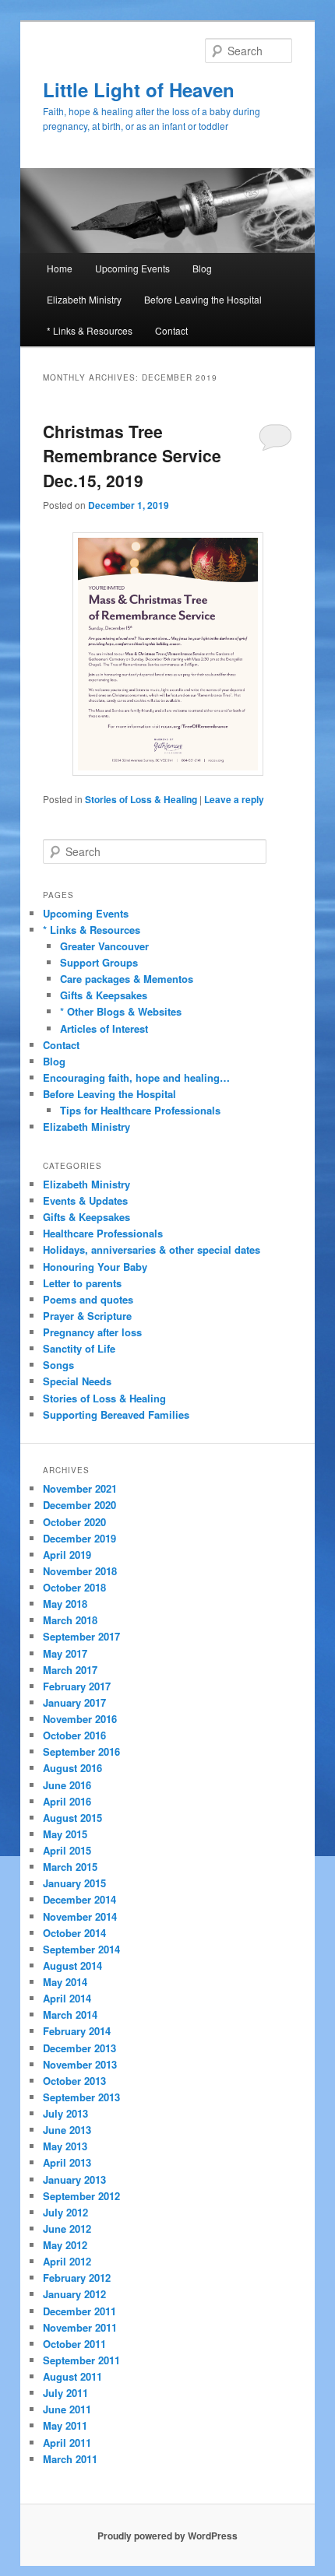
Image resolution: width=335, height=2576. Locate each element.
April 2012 (67, 2261)
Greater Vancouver (104, 946)
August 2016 (72, 1768)
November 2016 (80, 1719)
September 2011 (81, 2360)
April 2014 (67, 1998)
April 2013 (67, 2162)
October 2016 (74, 1735)
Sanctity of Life (79, 1348)
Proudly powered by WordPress (167, 2536)
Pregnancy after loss (92, 1332)
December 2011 (79, 2311)
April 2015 (67, 1850)
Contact (171, 330)
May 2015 (65, 1834)
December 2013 (79, 2048)
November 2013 (80, 2064)
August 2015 (72, 1818)
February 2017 (77, 1686)
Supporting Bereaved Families (116, 1414)
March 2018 (70, 1620)
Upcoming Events (132, 268)
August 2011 (72, 2376)
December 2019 (79, 1538)
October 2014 (74, 1933)
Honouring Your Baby (95, 1267)
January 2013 (74, 2179)
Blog (202, 268)
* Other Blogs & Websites (121, 1011)
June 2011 (67, 2409)
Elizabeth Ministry (84, 299)
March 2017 (70, 1670)
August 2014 (72, 1965)
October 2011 (74, 2344)
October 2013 (74, 2081)
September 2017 (81, 1636)
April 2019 (67, 1555)
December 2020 (79, 1505)
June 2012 (67, 2229)
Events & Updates (85, 1200)
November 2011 (80, 2327)
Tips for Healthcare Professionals (140, 1110)
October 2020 (74, 1522)
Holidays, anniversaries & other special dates (152, 1249)
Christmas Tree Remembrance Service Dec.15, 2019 (132, 456)
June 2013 (67, 2130)
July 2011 (65, 2393)
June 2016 (67, 1785)
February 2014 (77, 2031)
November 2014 (80, 1916)
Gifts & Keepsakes (104, 995)
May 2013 (65, 2146)
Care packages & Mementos (127, 979)
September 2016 (81, 1751)
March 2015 (70, 1867)
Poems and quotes (88, 1299)
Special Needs (77, 1381)
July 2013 (65, 2113)
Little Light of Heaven (139, 89)
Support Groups (99, 962)
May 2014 (65, 1982)
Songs (58, 1365)
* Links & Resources (90, 330)
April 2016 (67, 1801)
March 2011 (70, 2459)
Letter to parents (82, 1283)
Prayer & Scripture (87, 1316)
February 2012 (77, 2278)
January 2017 (74, 1702)
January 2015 (74, 1883)
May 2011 (65, 2425)
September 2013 (81, 2097)
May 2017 (65, 1653)
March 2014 (70, 2014)
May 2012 (65, 2245)
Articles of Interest (104, 1028)
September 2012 (81, 2196)
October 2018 (74, 1587)
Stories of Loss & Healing (141, 799)
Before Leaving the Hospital (203, 299)
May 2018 (65, 1604)
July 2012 (65, 2212)
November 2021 (80, 1488)
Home (60, 268)
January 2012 (74, 2294)
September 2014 (81, 1949)
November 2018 (80, 1571)
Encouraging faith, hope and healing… (136, 1077)
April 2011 (67, 2443)
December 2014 (79, 1899)
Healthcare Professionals (103, 1233)
